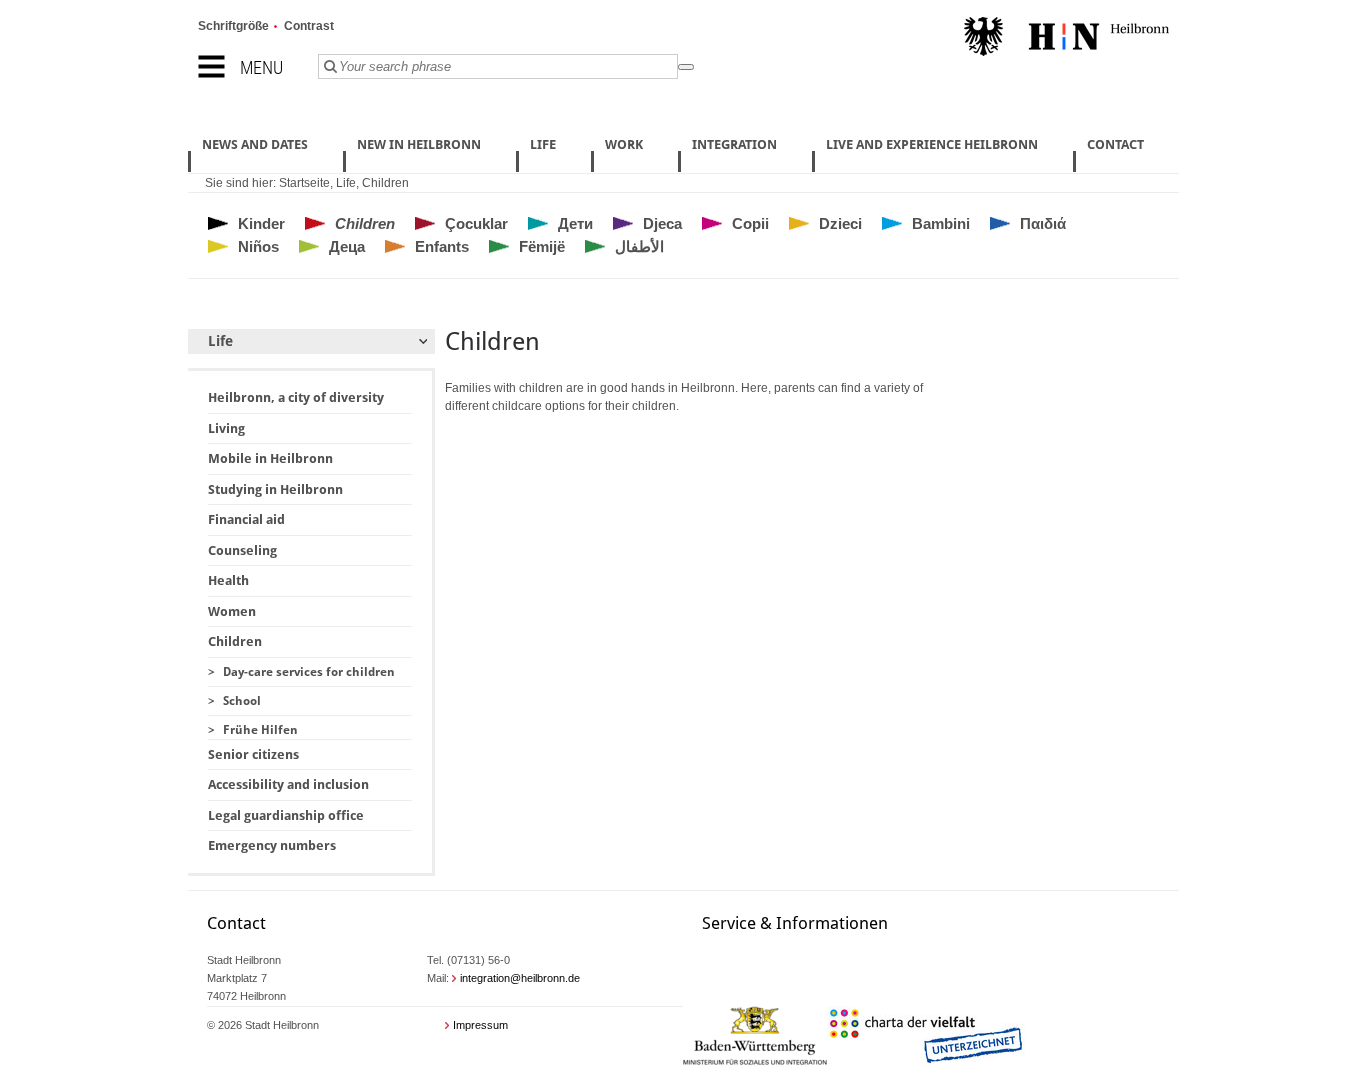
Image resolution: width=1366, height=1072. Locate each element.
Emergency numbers (272, 845)
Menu (261, 67)
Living (226, 428)
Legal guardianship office (286, 815)
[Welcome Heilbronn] (1066, 39)
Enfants (442, 246)
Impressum (480, 1025)
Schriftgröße (233, 26)
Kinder (261, 223)
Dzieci (840, 223)
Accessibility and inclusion (288, 784)
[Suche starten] (686, 67)
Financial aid (246, 519)
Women (232, 611)
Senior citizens (253, 754)
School (242, 701)
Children (385, 183)
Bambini (941, 223)
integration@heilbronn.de (520, 978)
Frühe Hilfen (260, 730)
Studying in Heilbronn (275, 489)
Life (346, 183)
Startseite (304, 183)
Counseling (242, 550)
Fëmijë (542, 246)
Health (228, 580)
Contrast (309, 26)
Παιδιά (1043, 223)
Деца (347, 246)
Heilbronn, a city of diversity (296, 397)
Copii (750, 223)
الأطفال (639, 246)
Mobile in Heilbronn (270, 458)
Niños (258, 246)
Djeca (662, 223)
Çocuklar (476, 223)
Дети (575, 223)
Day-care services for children (309, 672)
